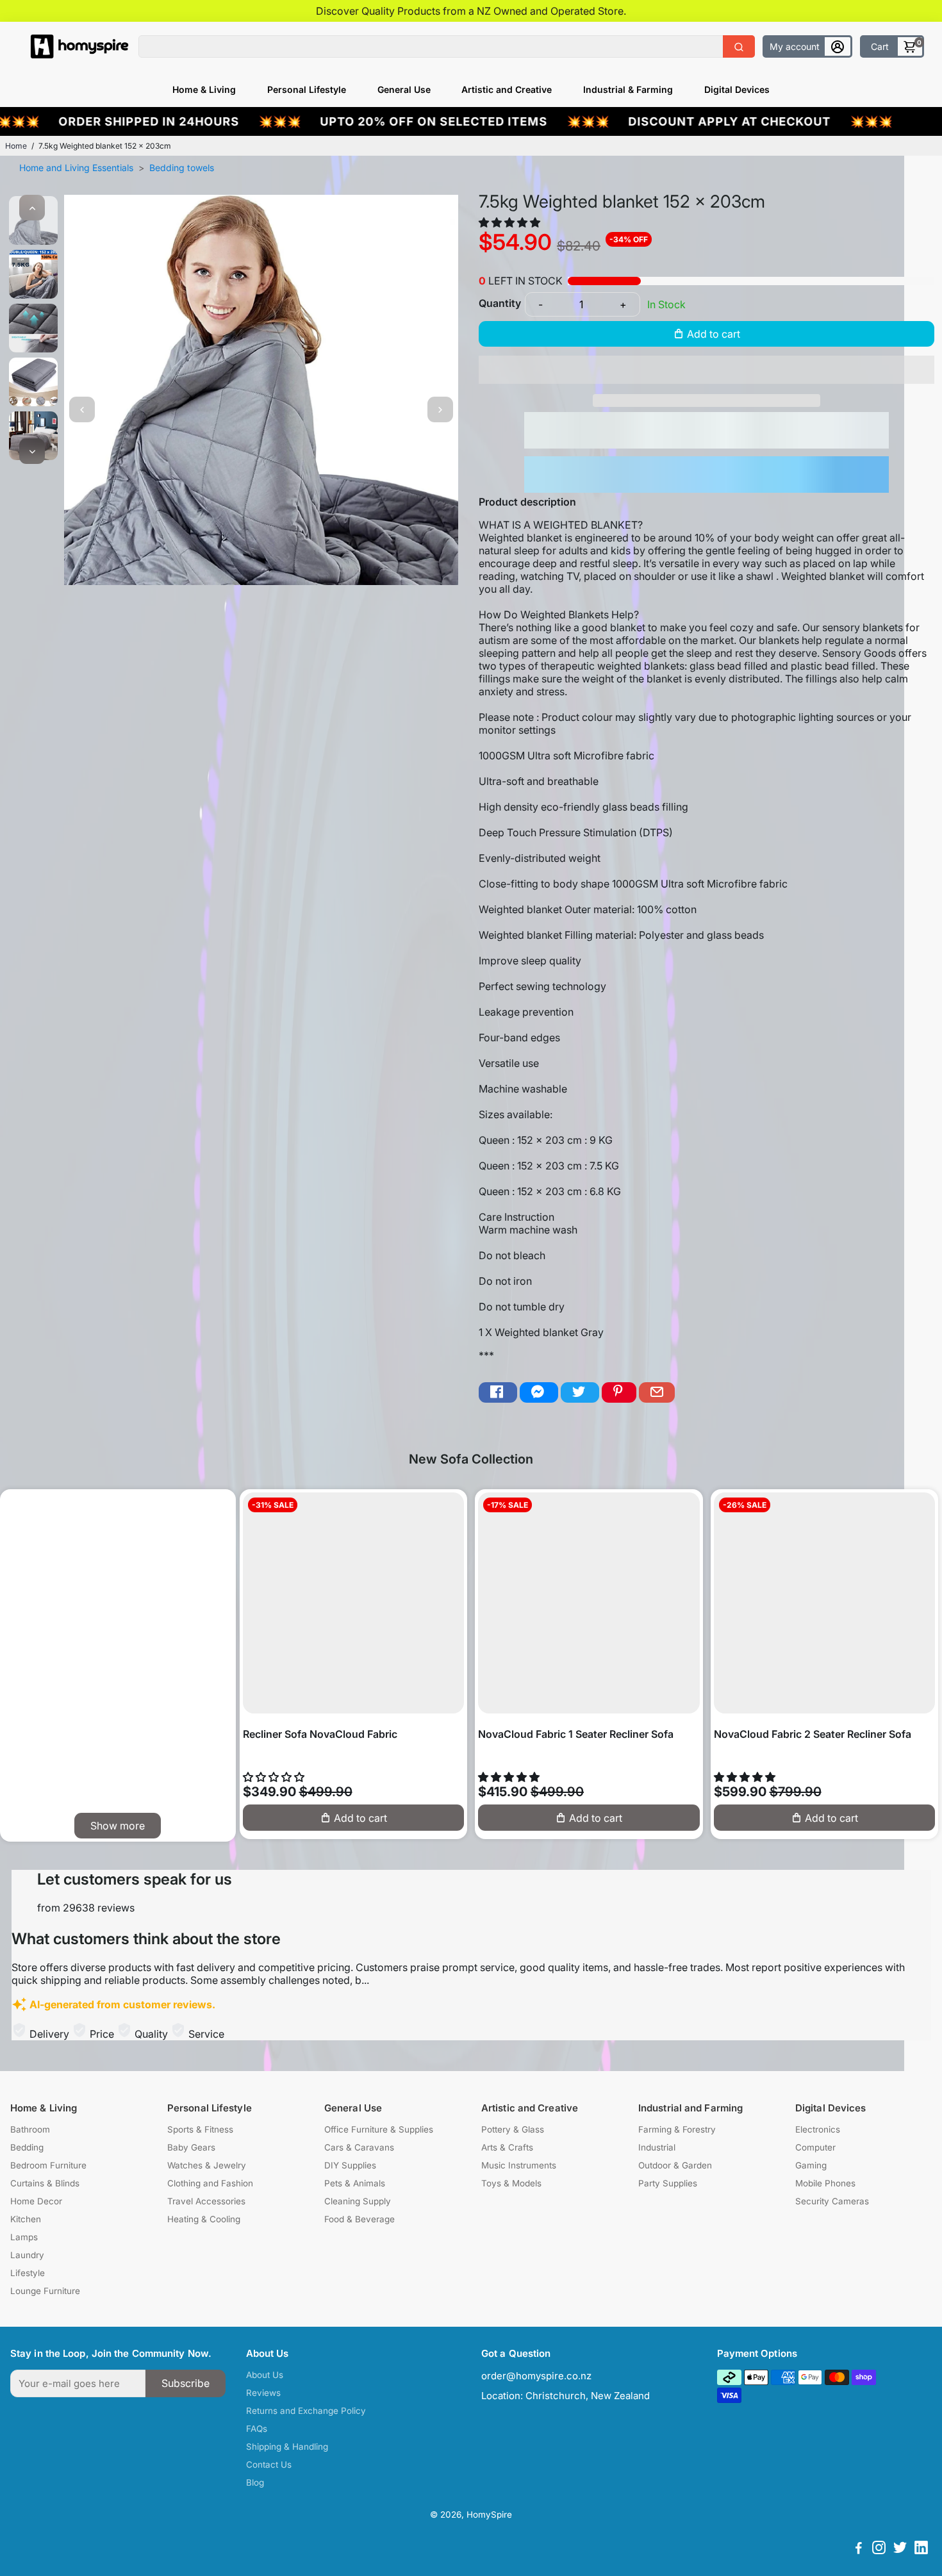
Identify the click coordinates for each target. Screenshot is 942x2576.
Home (16, 146)
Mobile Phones (825, 2183)
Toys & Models (511, 2183)
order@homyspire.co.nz (536, 2376)
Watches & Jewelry (207, 2165)
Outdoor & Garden (675, 2165)
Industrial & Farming (628, 89)
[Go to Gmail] (657, 1393)
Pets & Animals (355, 2183)
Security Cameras (832, 2201)
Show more (118, 1826)
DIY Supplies (350, 2165)
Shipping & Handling (287, 2447)
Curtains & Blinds (45, 2183)
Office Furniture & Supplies (379, 2129)
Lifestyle (28, 2273)
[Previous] (32, 208)
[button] (511, 222)
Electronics (818, 2129)
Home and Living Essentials (76, 168)
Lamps (24, 2237)
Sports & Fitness (200, 2129)
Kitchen (26, 2219)
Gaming (811, 2165)
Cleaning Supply (358, 2201)
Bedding (27, 2147)
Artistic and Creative (507, 89)
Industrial (657, 2147)
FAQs (257, 2429)
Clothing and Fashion (210, 2183)
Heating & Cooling (204, 2219)
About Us (265, 2375)
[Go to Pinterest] (619, 1393)
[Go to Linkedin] (921, 2549)
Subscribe (186, 2383)
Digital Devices (737, 89)
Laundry (27, 2255)
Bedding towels (182, 168)
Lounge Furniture (45, 2291)
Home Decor (36, 2201)
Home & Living (204, 89)
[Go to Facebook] (498, 1393)
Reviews (263, 2393)
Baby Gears (191, 2147)
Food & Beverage (359, 2219)
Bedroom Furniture (48, 2165)
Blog (255, 2482)
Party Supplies (668, 2183)
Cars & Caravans (359, 2147)
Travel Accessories (206, 2201)
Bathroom (30, 2129)
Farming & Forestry (677, 2129)
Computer (815, 2147)
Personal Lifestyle (307, 89)
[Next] (32, 451)
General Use (404, 89)
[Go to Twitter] (580, 1393)
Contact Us (269, 2465)
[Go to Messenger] (539, 1393)
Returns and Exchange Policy (306, 2411)
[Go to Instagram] (879, 2549)
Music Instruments (519, 2165)
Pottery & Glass (513, 2129)
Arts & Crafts (507, 2147)
